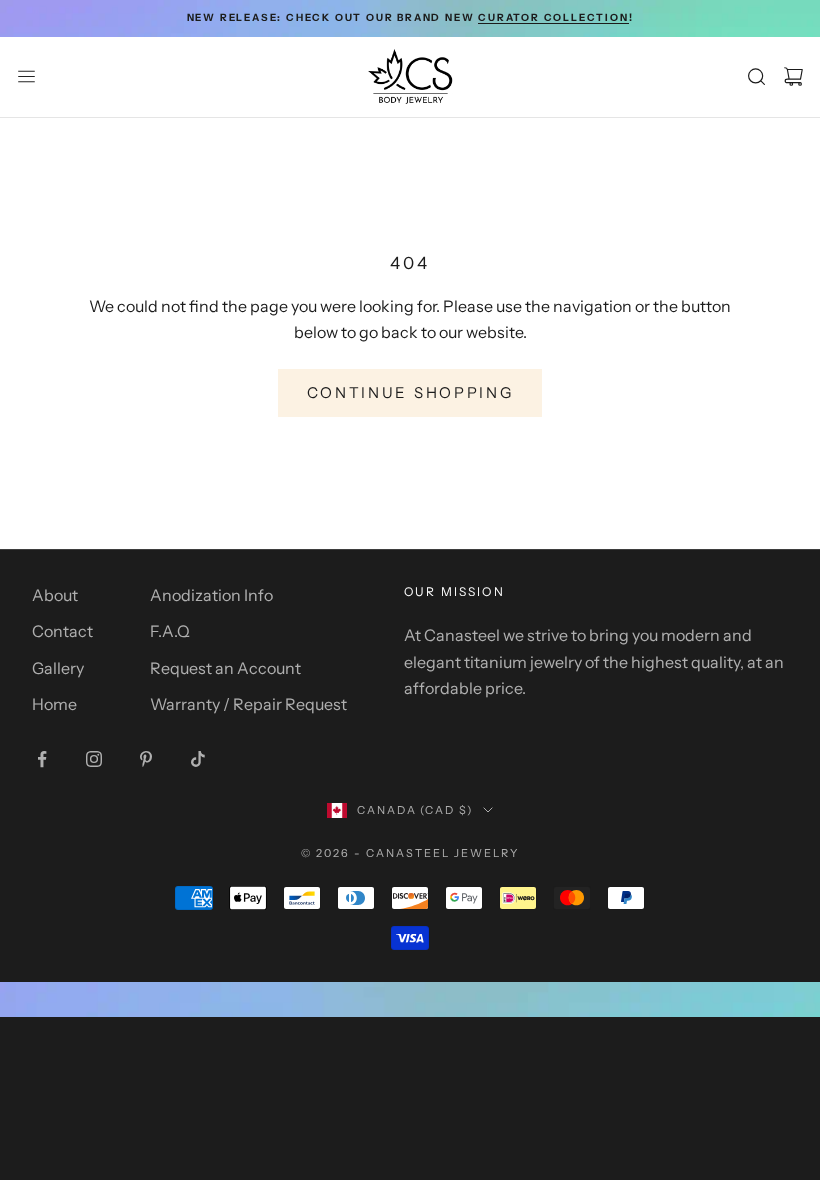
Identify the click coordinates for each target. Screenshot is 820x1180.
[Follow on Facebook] (42, 759)
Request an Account (225, 668)
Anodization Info (211, 595)
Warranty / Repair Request (248, 704)
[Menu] (26, 76)
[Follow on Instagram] (94, 759)
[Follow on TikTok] (198, 759)
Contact (62, 631)
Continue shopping (410, 392)
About (55, 595)
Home (54, 704)
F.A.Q (170, 631)
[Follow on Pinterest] (146, 759)
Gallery (58, 668)
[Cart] (793, 76)
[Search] (756, 76)
